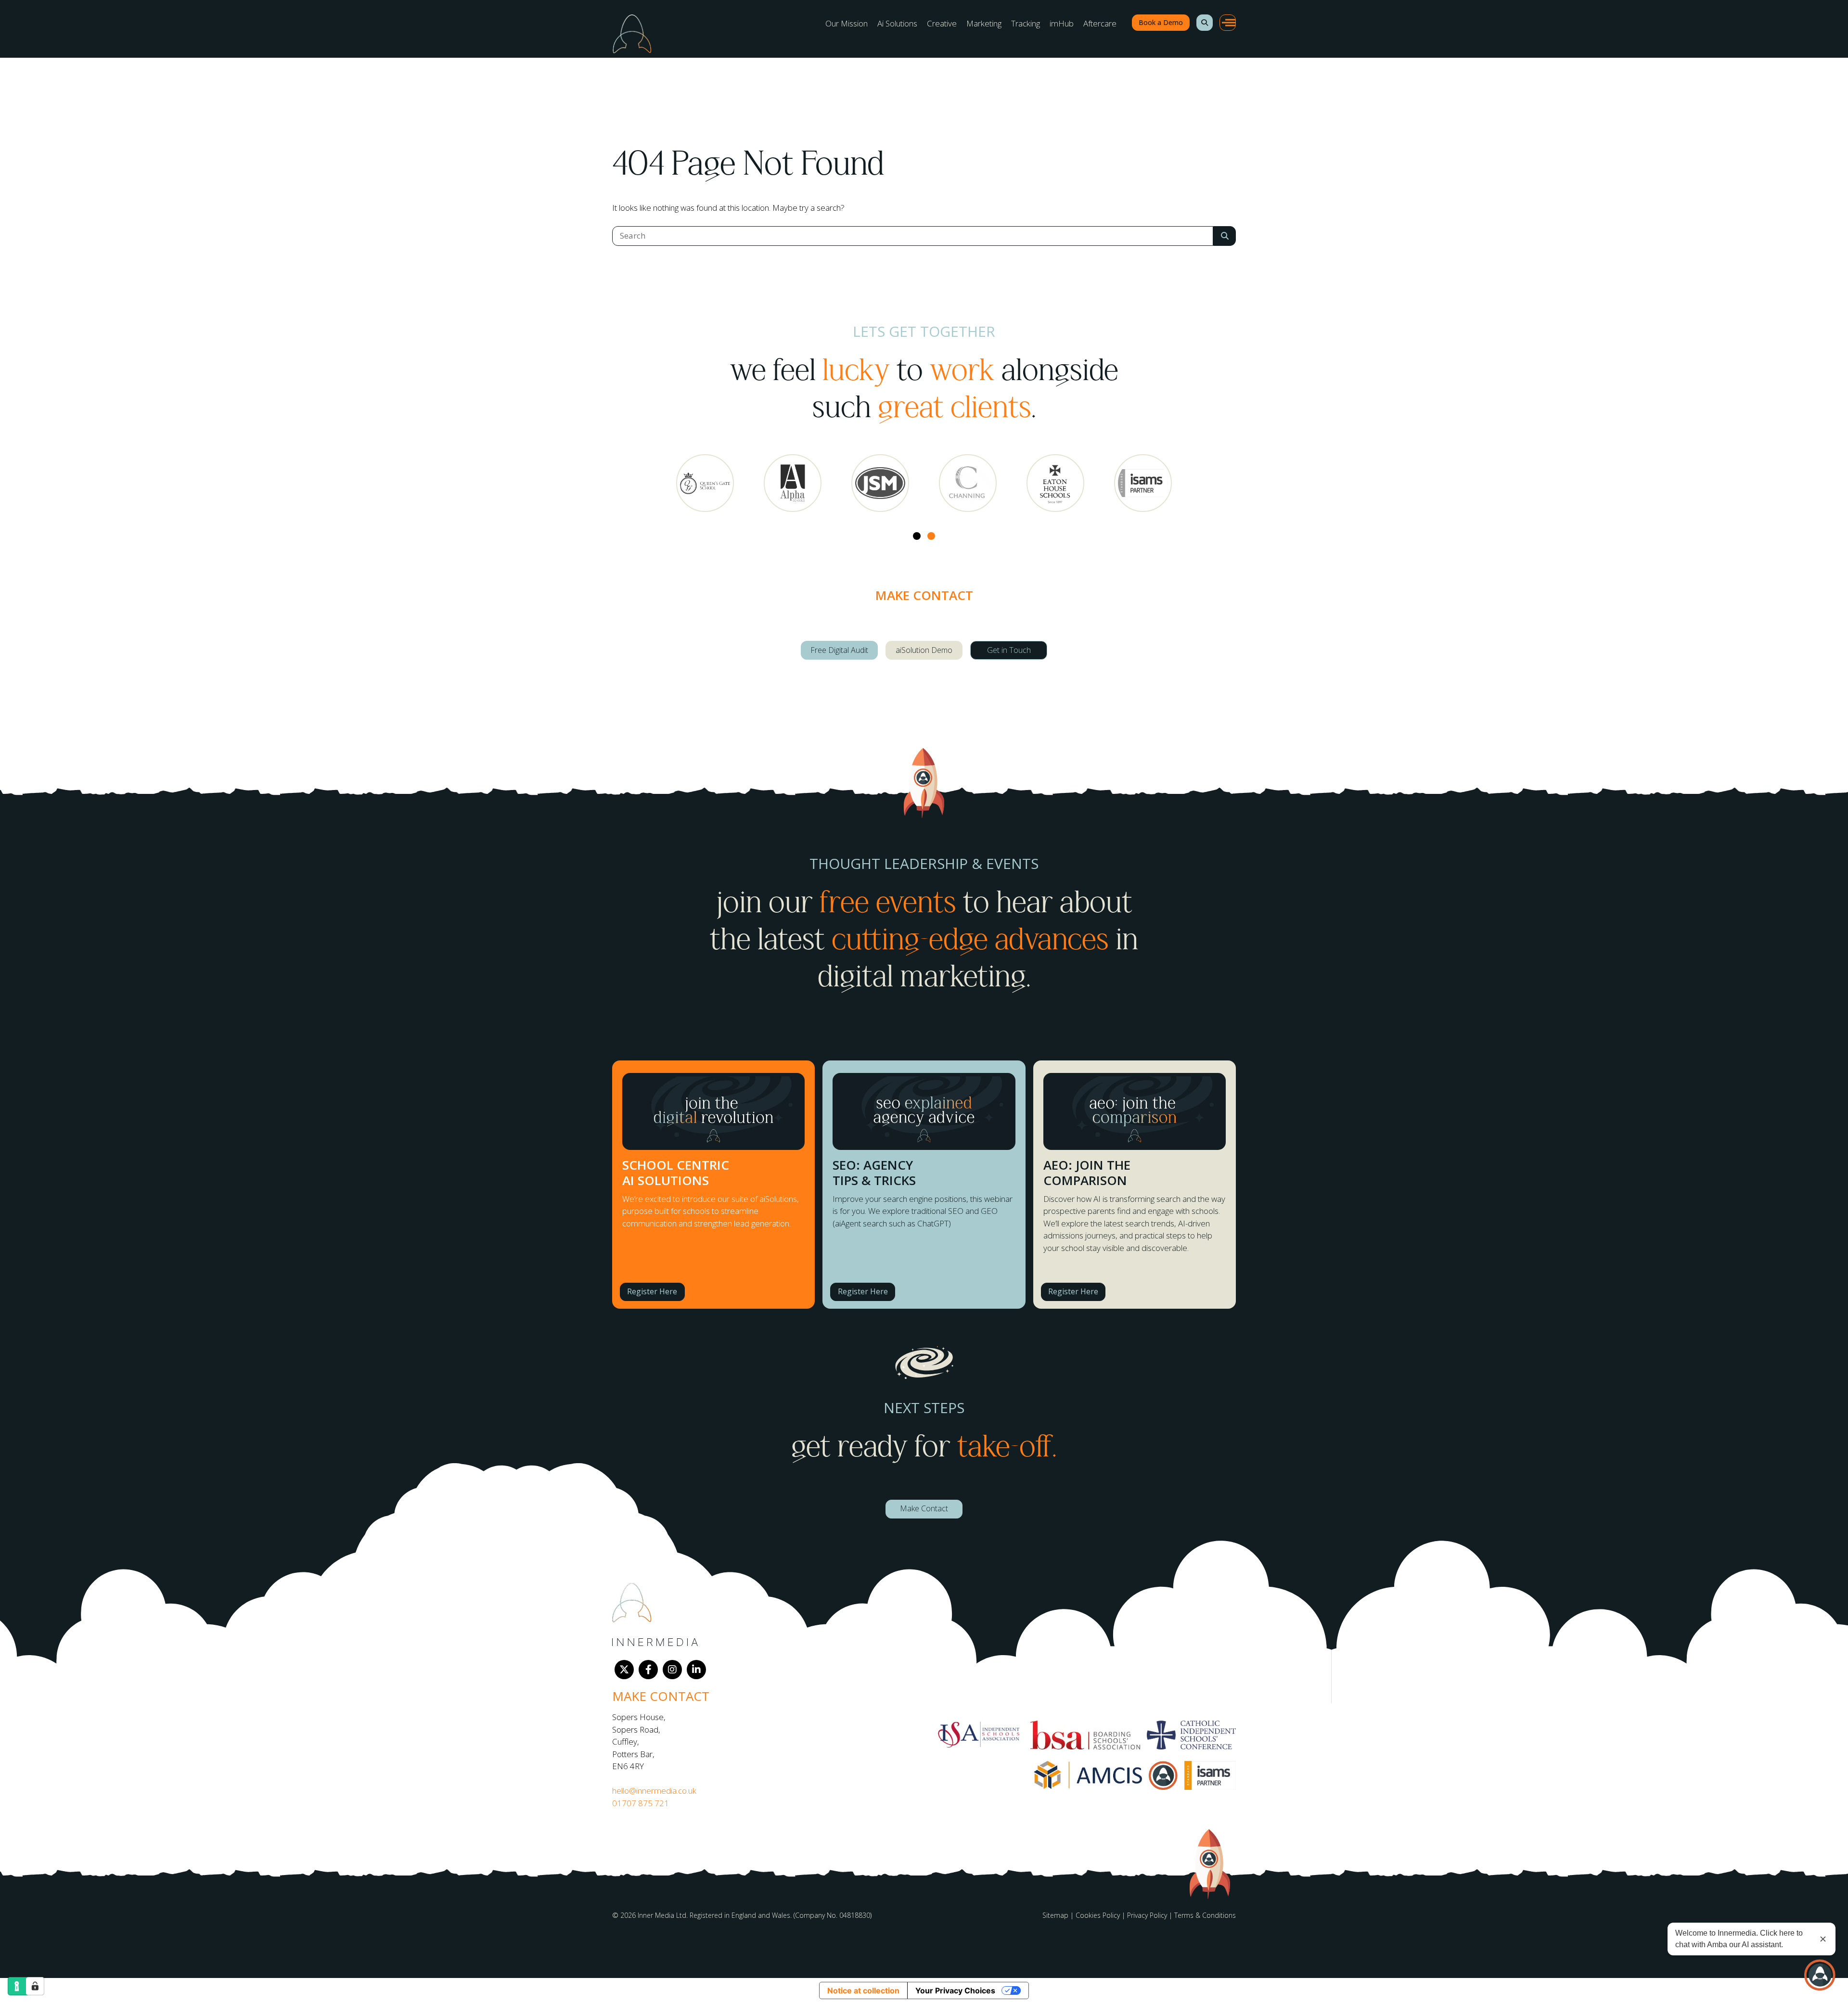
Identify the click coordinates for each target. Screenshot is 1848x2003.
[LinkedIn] (696, 1670)
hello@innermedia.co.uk (654, 1791)
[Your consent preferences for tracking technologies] (35, 1986)
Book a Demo (1161, 22)
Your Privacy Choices (955, 1990)
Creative (942, 23)
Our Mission (847, 23)
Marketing (984, 23)
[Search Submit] (1225, 236)
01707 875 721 (641, 1803)
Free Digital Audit (839, 650)
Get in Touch (1009, 650)
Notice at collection (863, 1990)
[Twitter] (624, 1670)
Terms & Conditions (1205, 1915)
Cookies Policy (1098, 1915)
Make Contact (924, 1508)
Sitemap (1055, 1915)
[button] (1205, 23)
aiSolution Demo (924, 650)
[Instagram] (672, 1670)
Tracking (1026, 23)
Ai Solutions (897, 23)
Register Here (652, 1291)
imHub (1062, 23)
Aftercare (1100, 23)
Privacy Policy (1147, 1915)
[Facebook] (648, 1670)
